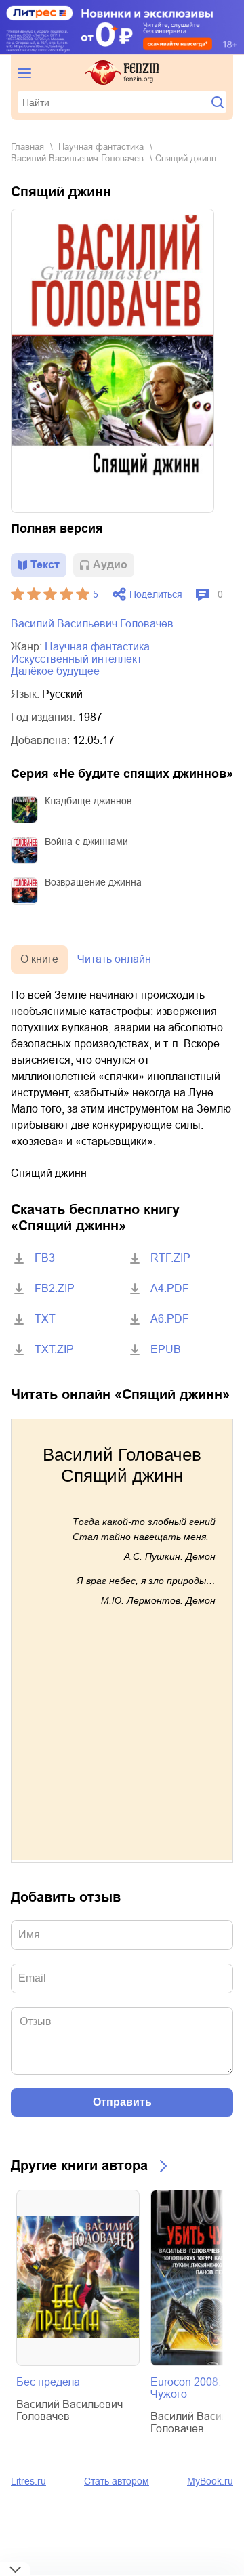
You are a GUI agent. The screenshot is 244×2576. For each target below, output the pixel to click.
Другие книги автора (79, 2165)
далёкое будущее (55, 671)
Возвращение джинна (93, 882)
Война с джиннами (86, 842)
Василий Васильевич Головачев (77, 158)
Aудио (110, 565)
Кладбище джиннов (88, 801)
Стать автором (117, 2481)
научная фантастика (101, 147)
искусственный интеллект (76, 659)
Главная (27, 147)
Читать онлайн (114, 959)
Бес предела (48, 2382)
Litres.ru (28, 2481)
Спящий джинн (49, 1173)
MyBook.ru (210, 2481)
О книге (39, 959)
